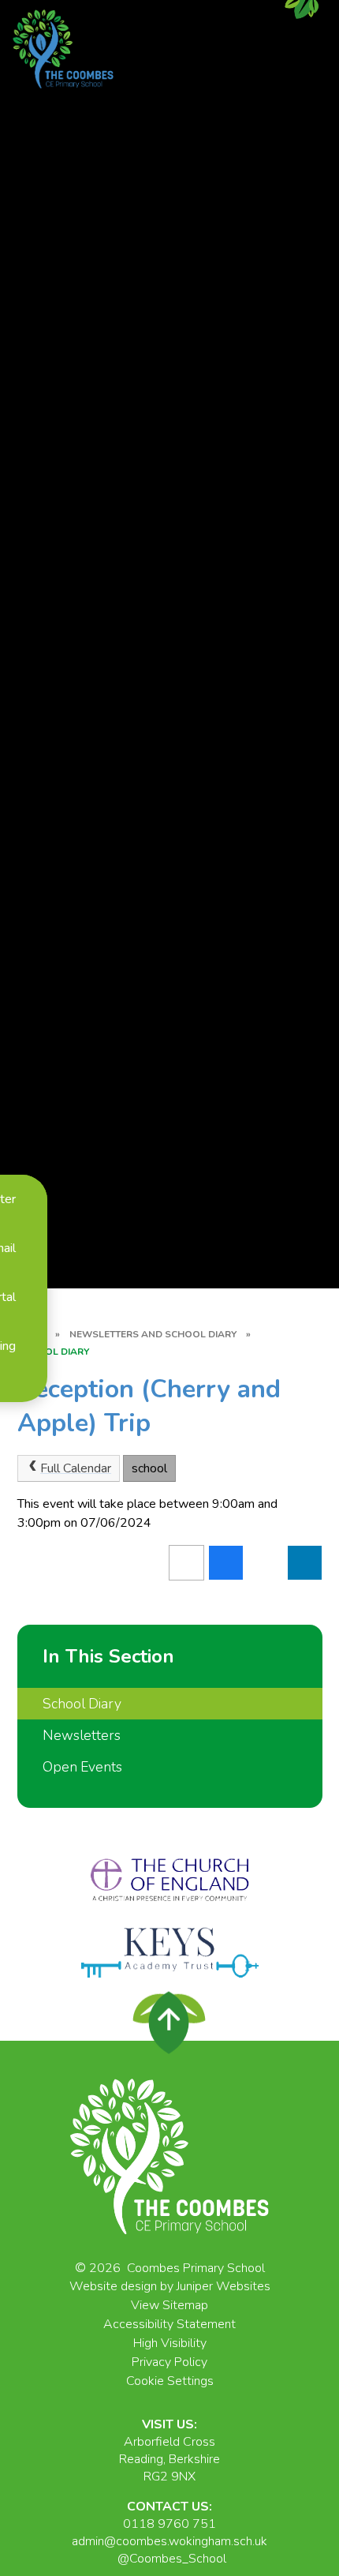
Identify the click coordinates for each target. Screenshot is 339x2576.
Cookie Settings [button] (170, 2381)
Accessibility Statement (169, 2324)
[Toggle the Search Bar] (24, 1386)
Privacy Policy (169, 2362)
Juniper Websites (224, 2286)
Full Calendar (76, 1468)
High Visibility (170, 2343)
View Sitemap (169, 2305)
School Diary (53, 1352)
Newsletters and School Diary (153, 1334)
